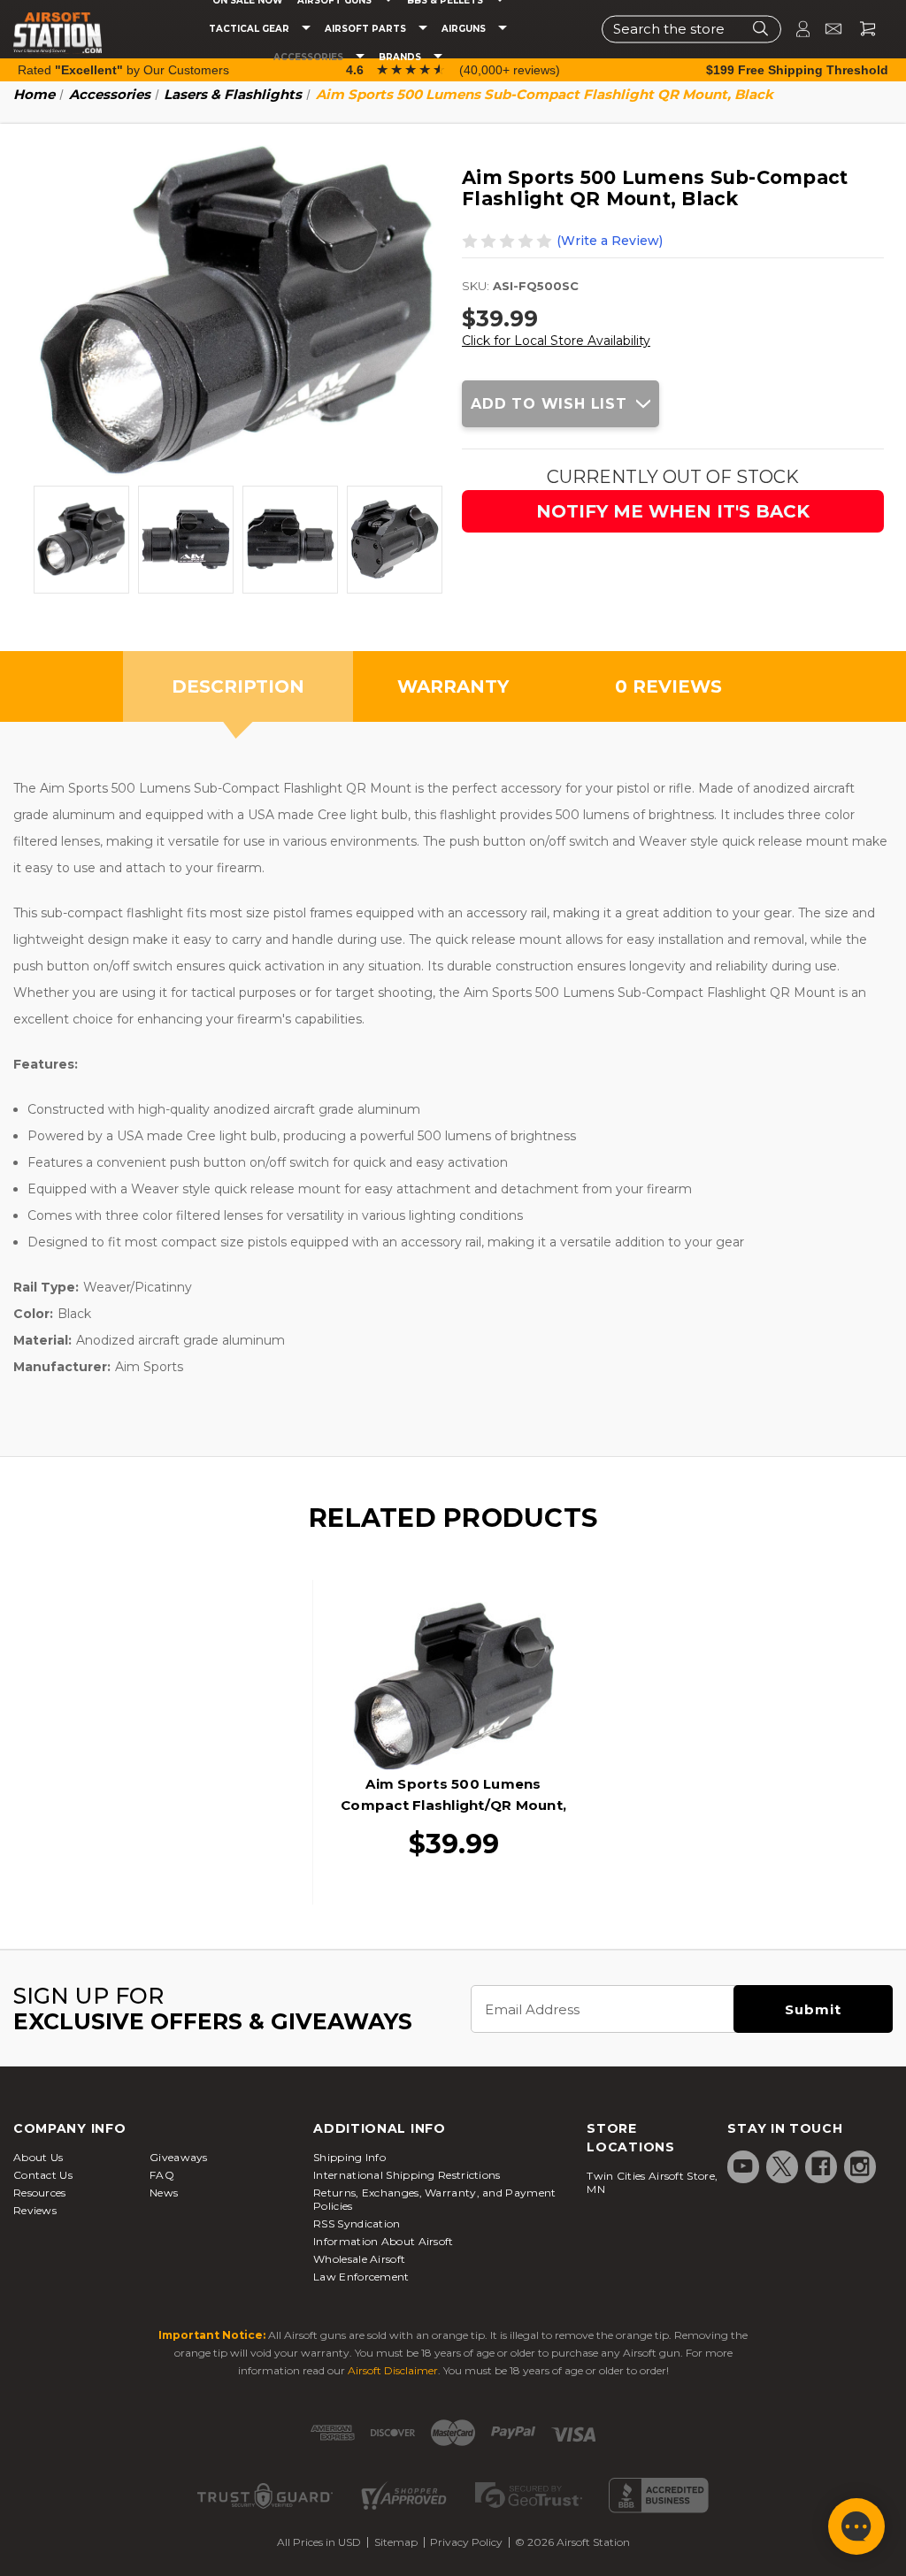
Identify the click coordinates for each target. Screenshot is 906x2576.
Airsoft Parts (367, 29)
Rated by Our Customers (123, 70)
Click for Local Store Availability (556, 341)
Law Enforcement (361, 2277)
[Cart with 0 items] (861, 29)
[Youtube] (743, 2166)
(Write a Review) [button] (610, 241)
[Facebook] (821, 2166)
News (164, 2193)
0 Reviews (668, 686)
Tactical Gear (250, 29)
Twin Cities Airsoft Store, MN (652, 2182)
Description (238, 686)
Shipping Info (349, 2157)
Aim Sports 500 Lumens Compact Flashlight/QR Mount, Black (453, 1805)
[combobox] (691, 29)
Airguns (465, 29)
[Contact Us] (826, 29)
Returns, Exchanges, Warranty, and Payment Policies (434, 2199)
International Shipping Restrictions (407, 2175)
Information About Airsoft (384, 2241)
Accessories (310, 57)
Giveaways (179, 2157)
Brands (401, 57)
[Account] (795, 29)
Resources (40, 2193)
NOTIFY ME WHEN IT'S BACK (673, 511)
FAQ (162, 2175)
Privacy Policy (466, 2542)
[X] (782, 2166)
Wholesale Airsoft (359, 2259)
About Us (38, 2157)
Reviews (35, 2210)
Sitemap (396, 2542)
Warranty (453, 686)
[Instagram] (860, 2166)
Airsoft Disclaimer (393, 2370)
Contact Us (43, 2175)
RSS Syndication (357, 2223)
